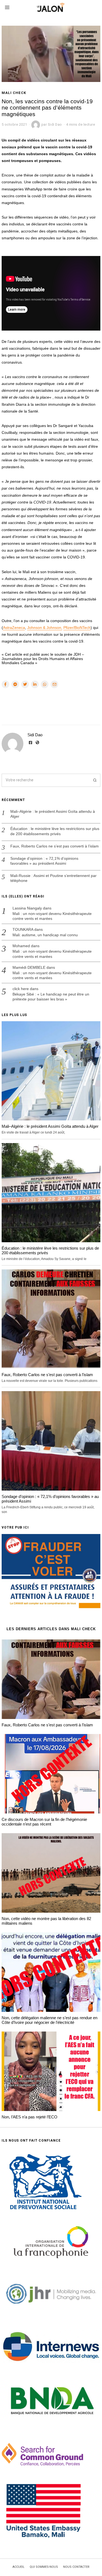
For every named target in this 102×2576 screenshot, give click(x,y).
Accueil (18, 2567)
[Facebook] (5, 684)
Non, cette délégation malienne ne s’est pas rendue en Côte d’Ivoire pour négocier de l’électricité (50, 2020)
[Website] (38, 743)
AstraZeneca (14, 628)
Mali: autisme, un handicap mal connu (45, 935)
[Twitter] (25, 684)
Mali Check (14, 93)
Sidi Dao (35, 735)
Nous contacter (76, 2567)
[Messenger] (15, 684)
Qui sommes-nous (44, 2567)
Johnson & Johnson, (45, 628)
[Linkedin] (35, 684)
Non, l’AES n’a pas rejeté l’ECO (30, 2117)
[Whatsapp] (45, 684)
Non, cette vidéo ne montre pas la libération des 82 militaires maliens (46, 1921)
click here (21, 989)
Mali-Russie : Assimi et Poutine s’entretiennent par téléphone (53, 878)
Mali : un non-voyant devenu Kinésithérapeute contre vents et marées (52, 916)
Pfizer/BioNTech (77, 628)
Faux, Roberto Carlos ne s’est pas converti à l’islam (55, 846)
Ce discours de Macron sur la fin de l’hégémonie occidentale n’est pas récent (44, 1822)
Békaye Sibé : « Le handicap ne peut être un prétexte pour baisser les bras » (51, 997)
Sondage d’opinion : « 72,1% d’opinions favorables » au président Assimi (44, 861)
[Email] (54, 684)
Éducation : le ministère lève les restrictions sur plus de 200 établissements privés (55, 831)
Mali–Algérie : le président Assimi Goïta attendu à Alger (53, 814)
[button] (94, 780)
